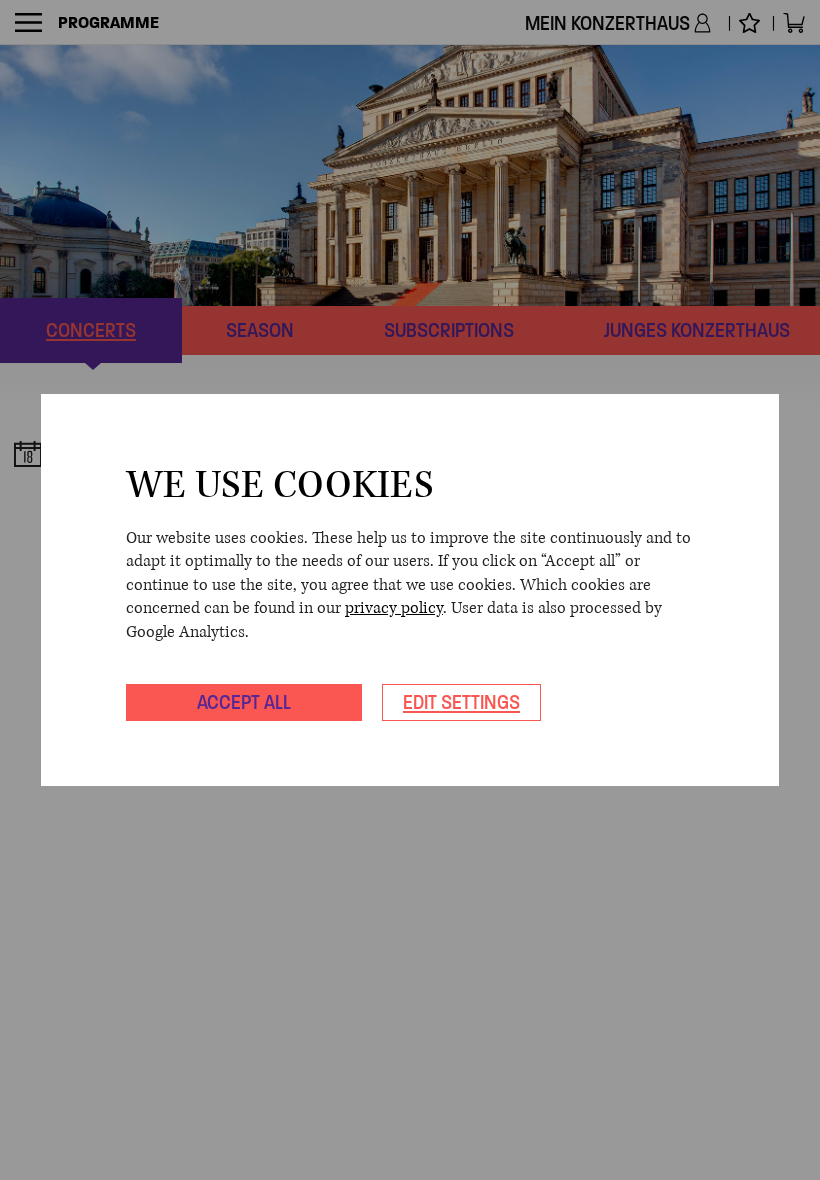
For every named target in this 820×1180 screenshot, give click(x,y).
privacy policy (394, 608)
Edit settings (461, 702)
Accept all (244, 702)
